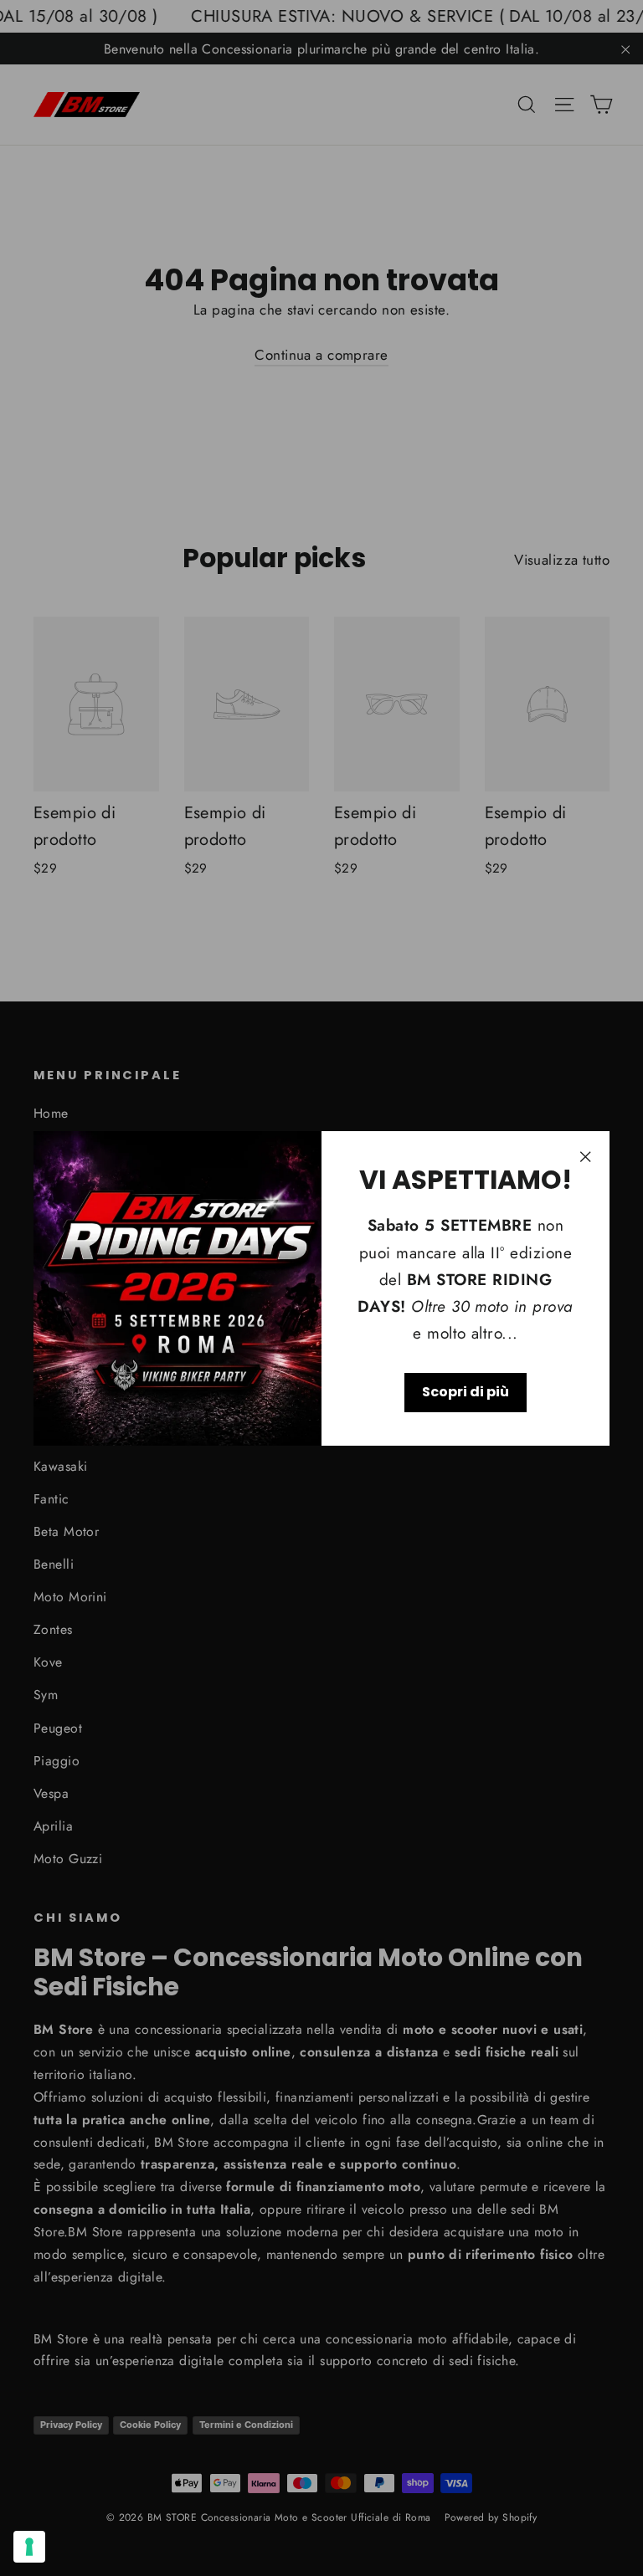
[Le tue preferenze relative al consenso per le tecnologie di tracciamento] (29, 2547)
